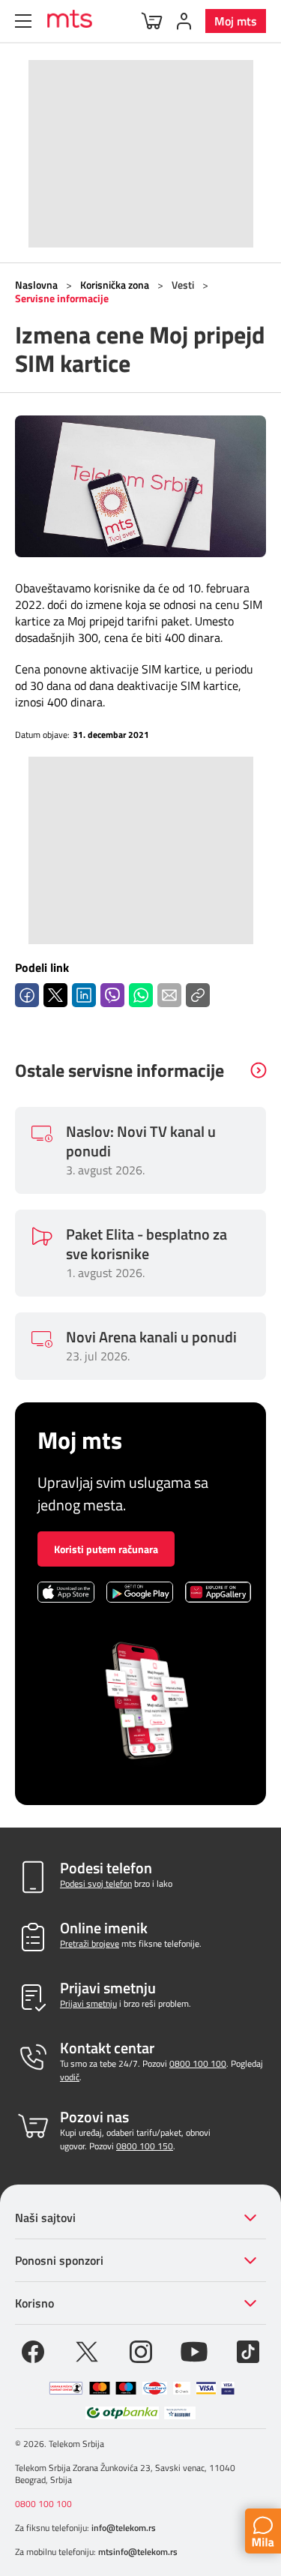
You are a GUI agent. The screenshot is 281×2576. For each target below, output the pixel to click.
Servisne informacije (62, 298)
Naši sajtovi (45, 2218)
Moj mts (236, 21)
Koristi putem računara (106, 1549)
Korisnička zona (115, 285)
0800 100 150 (145, 2146)
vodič (70, 2077)
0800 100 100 (198, 2063)
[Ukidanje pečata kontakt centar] (66, 2388)
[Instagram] (141, 2350)
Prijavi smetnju (88, 2003)
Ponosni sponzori (59, 2260)
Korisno (34, 2303)
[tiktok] (248, 2350)
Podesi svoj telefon (96, 1883)
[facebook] (33, 2350)
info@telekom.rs (124, 2528)
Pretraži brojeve (90, 1943)
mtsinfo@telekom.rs (138, 2552)
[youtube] (194, 2350)
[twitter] (87, 2350)
